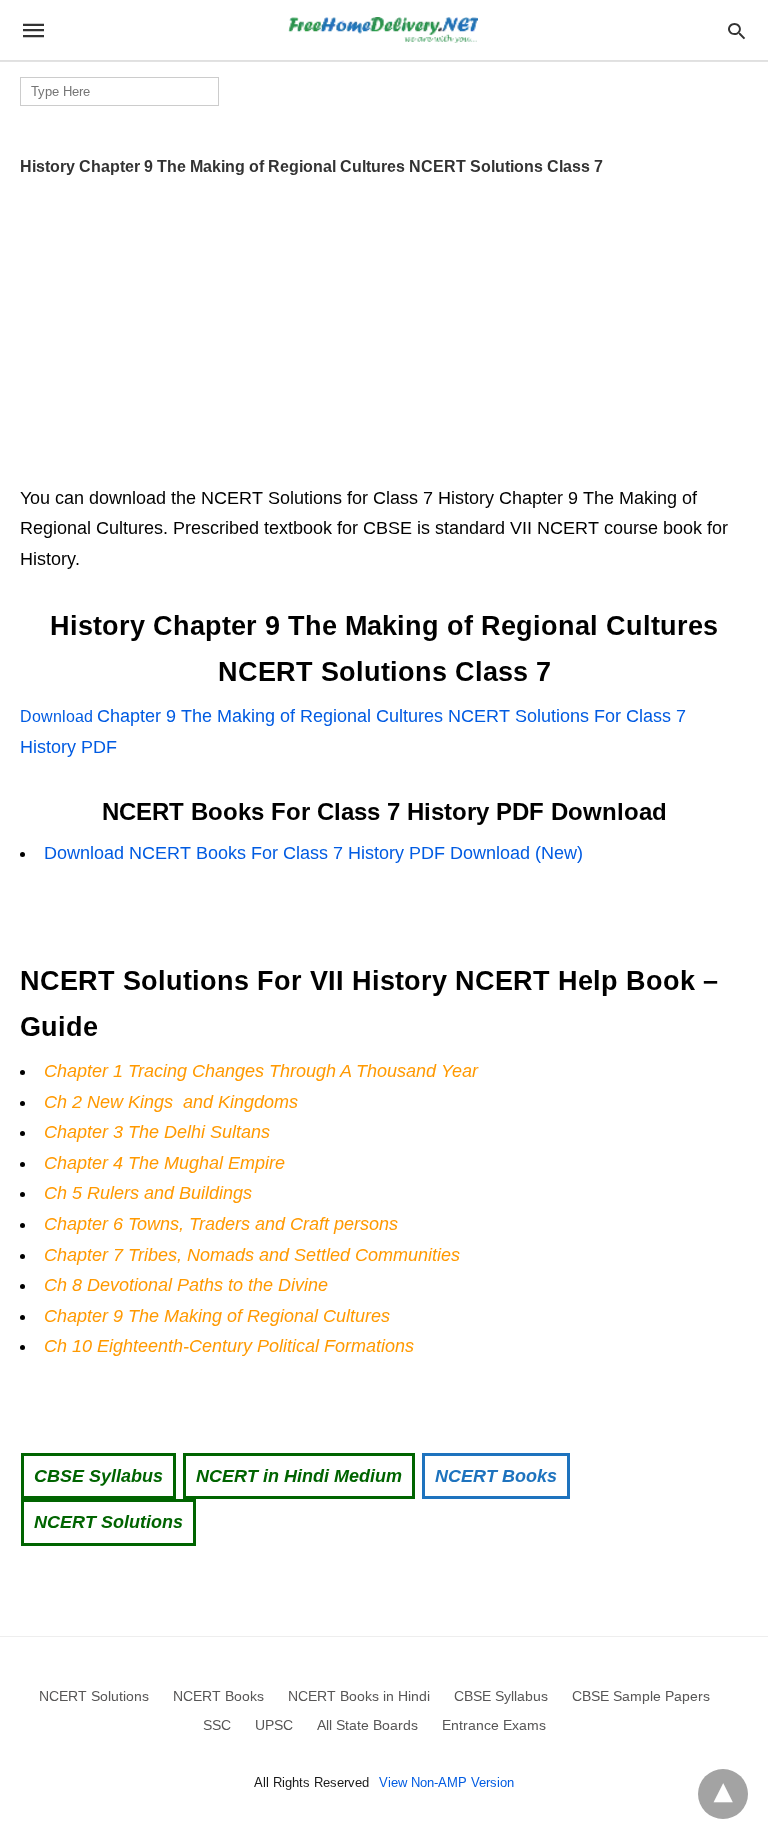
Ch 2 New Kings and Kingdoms (171, 1102)
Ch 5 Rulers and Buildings (148, 1193)
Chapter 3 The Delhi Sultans (157, 1132)
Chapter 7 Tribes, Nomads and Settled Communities (252, 1255)
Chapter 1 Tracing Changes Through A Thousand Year (261, 1071)
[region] (384, 325)
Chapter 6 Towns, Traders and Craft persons (221, 1224)
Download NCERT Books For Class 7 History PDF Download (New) (313, 853)
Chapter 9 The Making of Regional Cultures (217, 1316)
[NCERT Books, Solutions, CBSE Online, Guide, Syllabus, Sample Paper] (383, 30)
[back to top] (723, 1794)
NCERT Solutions (108, 1522)
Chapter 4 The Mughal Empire (164, 1163)
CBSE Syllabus (98, 1476)
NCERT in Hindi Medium (299, 1476)
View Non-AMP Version (446, 1782)
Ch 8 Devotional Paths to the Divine (186, 1285)
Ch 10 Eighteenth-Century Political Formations (229, 1346)
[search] (736, 30)
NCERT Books (496, 1476)
